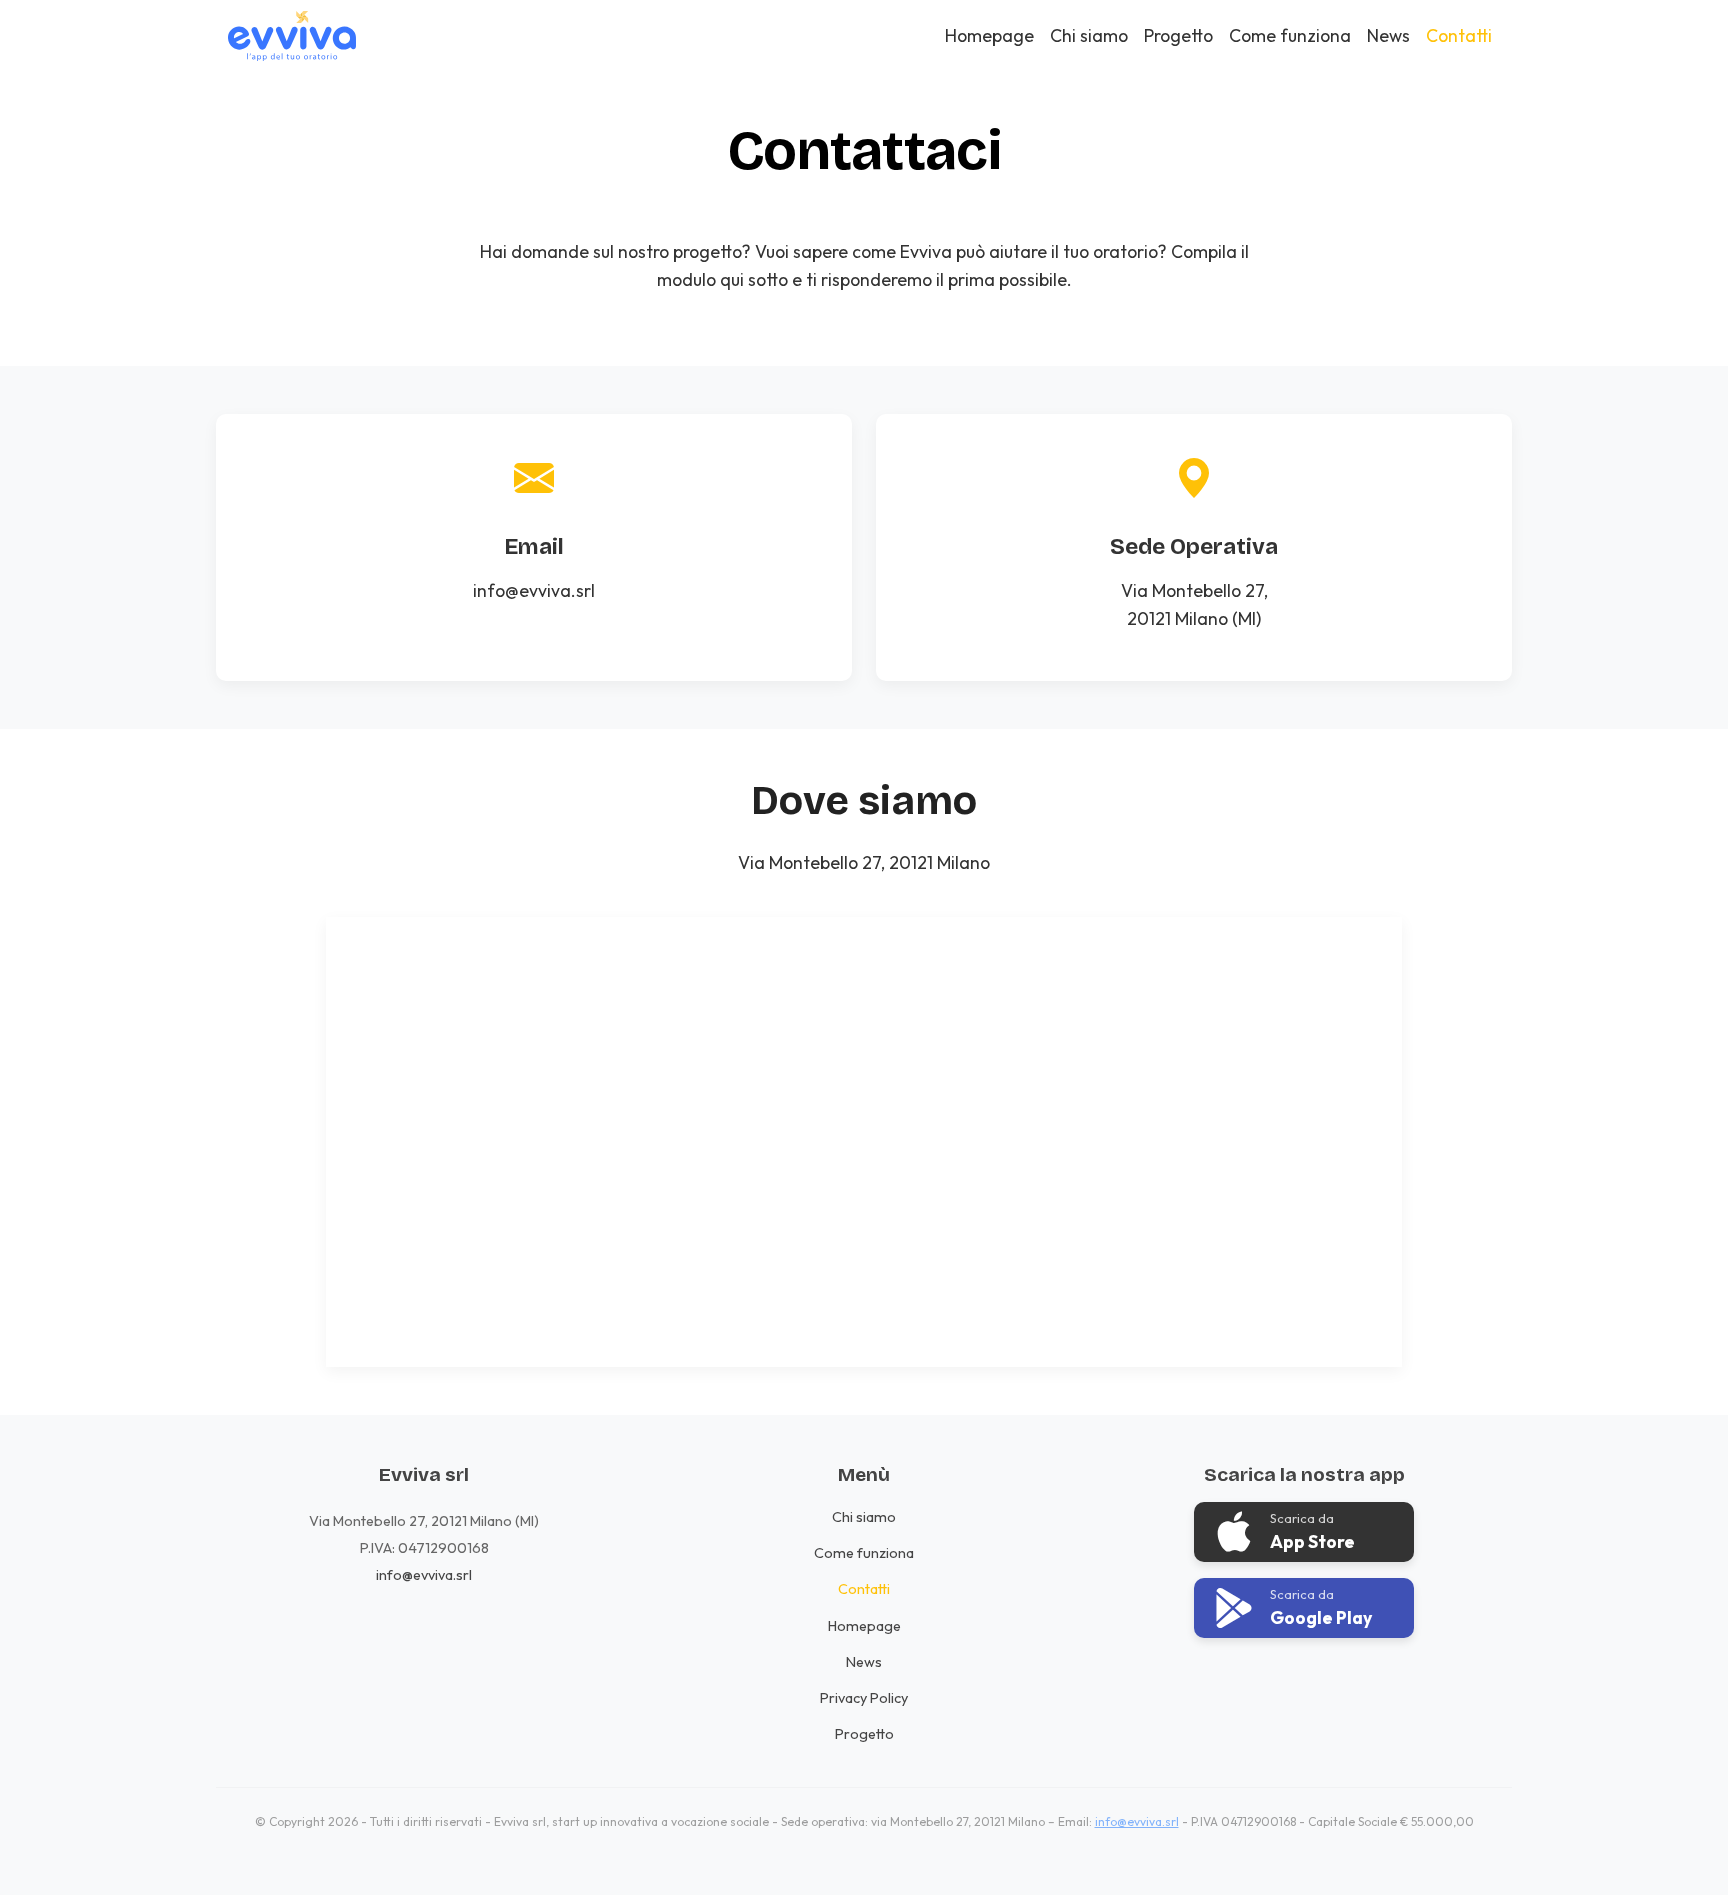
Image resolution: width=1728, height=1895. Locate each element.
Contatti (1459, 35)
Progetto (1178, 35)
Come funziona (1290, 35)
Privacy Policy (864, 1698)
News (1388, 35)
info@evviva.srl (534, 590)
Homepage (989, 35)
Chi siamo (1089, 35)
